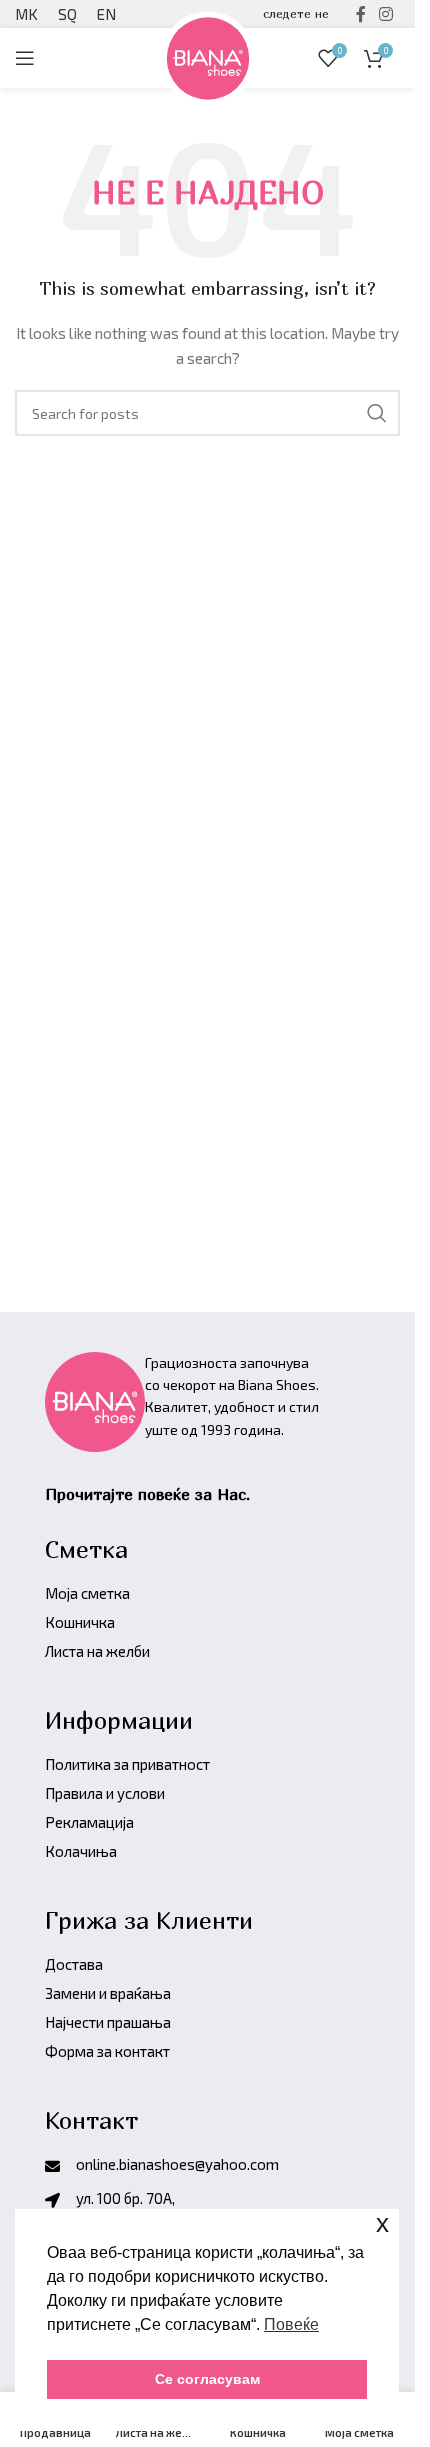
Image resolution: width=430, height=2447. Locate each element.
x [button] (382, 2223)
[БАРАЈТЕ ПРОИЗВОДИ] (377, 413)
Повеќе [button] (291, 2324)
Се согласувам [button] (207, 2379)
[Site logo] (208, 55)
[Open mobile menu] (25, 58)
